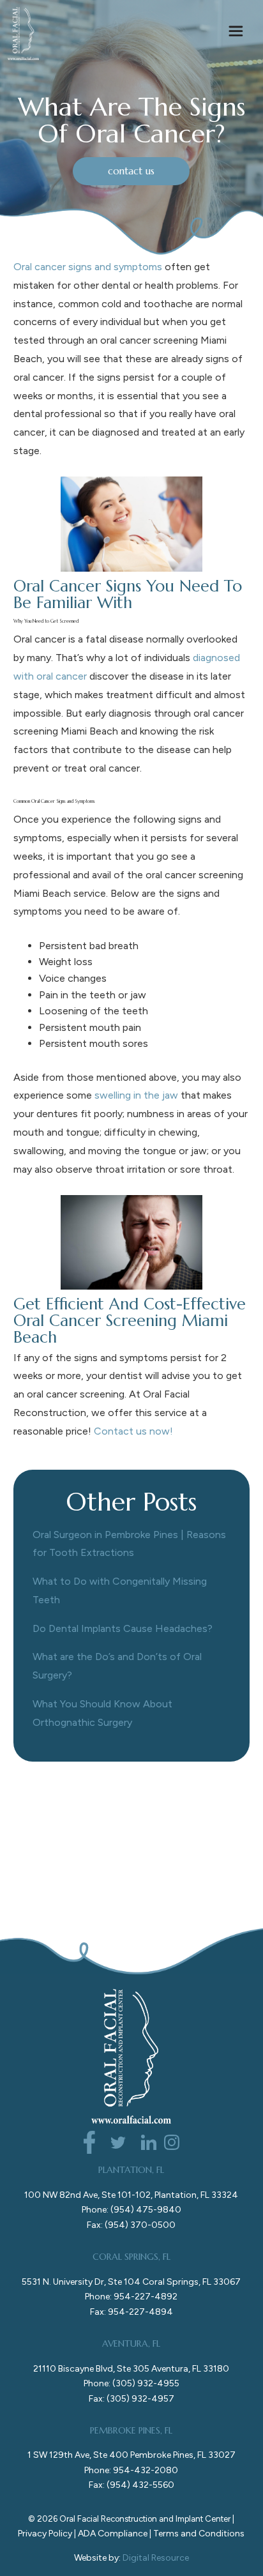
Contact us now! (133, 1431)
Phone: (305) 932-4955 (131, 2383)
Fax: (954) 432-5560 (131, 2485)
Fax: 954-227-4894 (131, 2312)
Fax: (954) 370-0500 (131, 2225)
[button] (236, 33)
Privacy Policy (45, 2534)
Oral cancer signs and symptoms (88, 267)
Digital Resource (156, 2558)
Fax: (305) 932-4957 (131, 2399)
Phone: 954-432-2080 (131, 2470)
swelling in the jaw (136, 1095)
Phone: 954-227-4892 (131, 2297)
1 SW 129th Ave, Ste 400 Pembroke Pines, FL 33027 (131, 2455)
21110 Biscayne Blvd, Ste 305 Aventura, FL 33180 (131, 2369)
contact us (131, 171)
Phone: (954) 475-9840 (131, 2210)
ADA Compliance (113, 2534)
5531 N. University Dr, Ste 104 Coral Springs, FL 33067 (131, 2282)
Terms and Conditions (199, 2534)
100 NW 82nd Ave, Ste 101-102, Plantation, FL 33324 (131, 2195)
